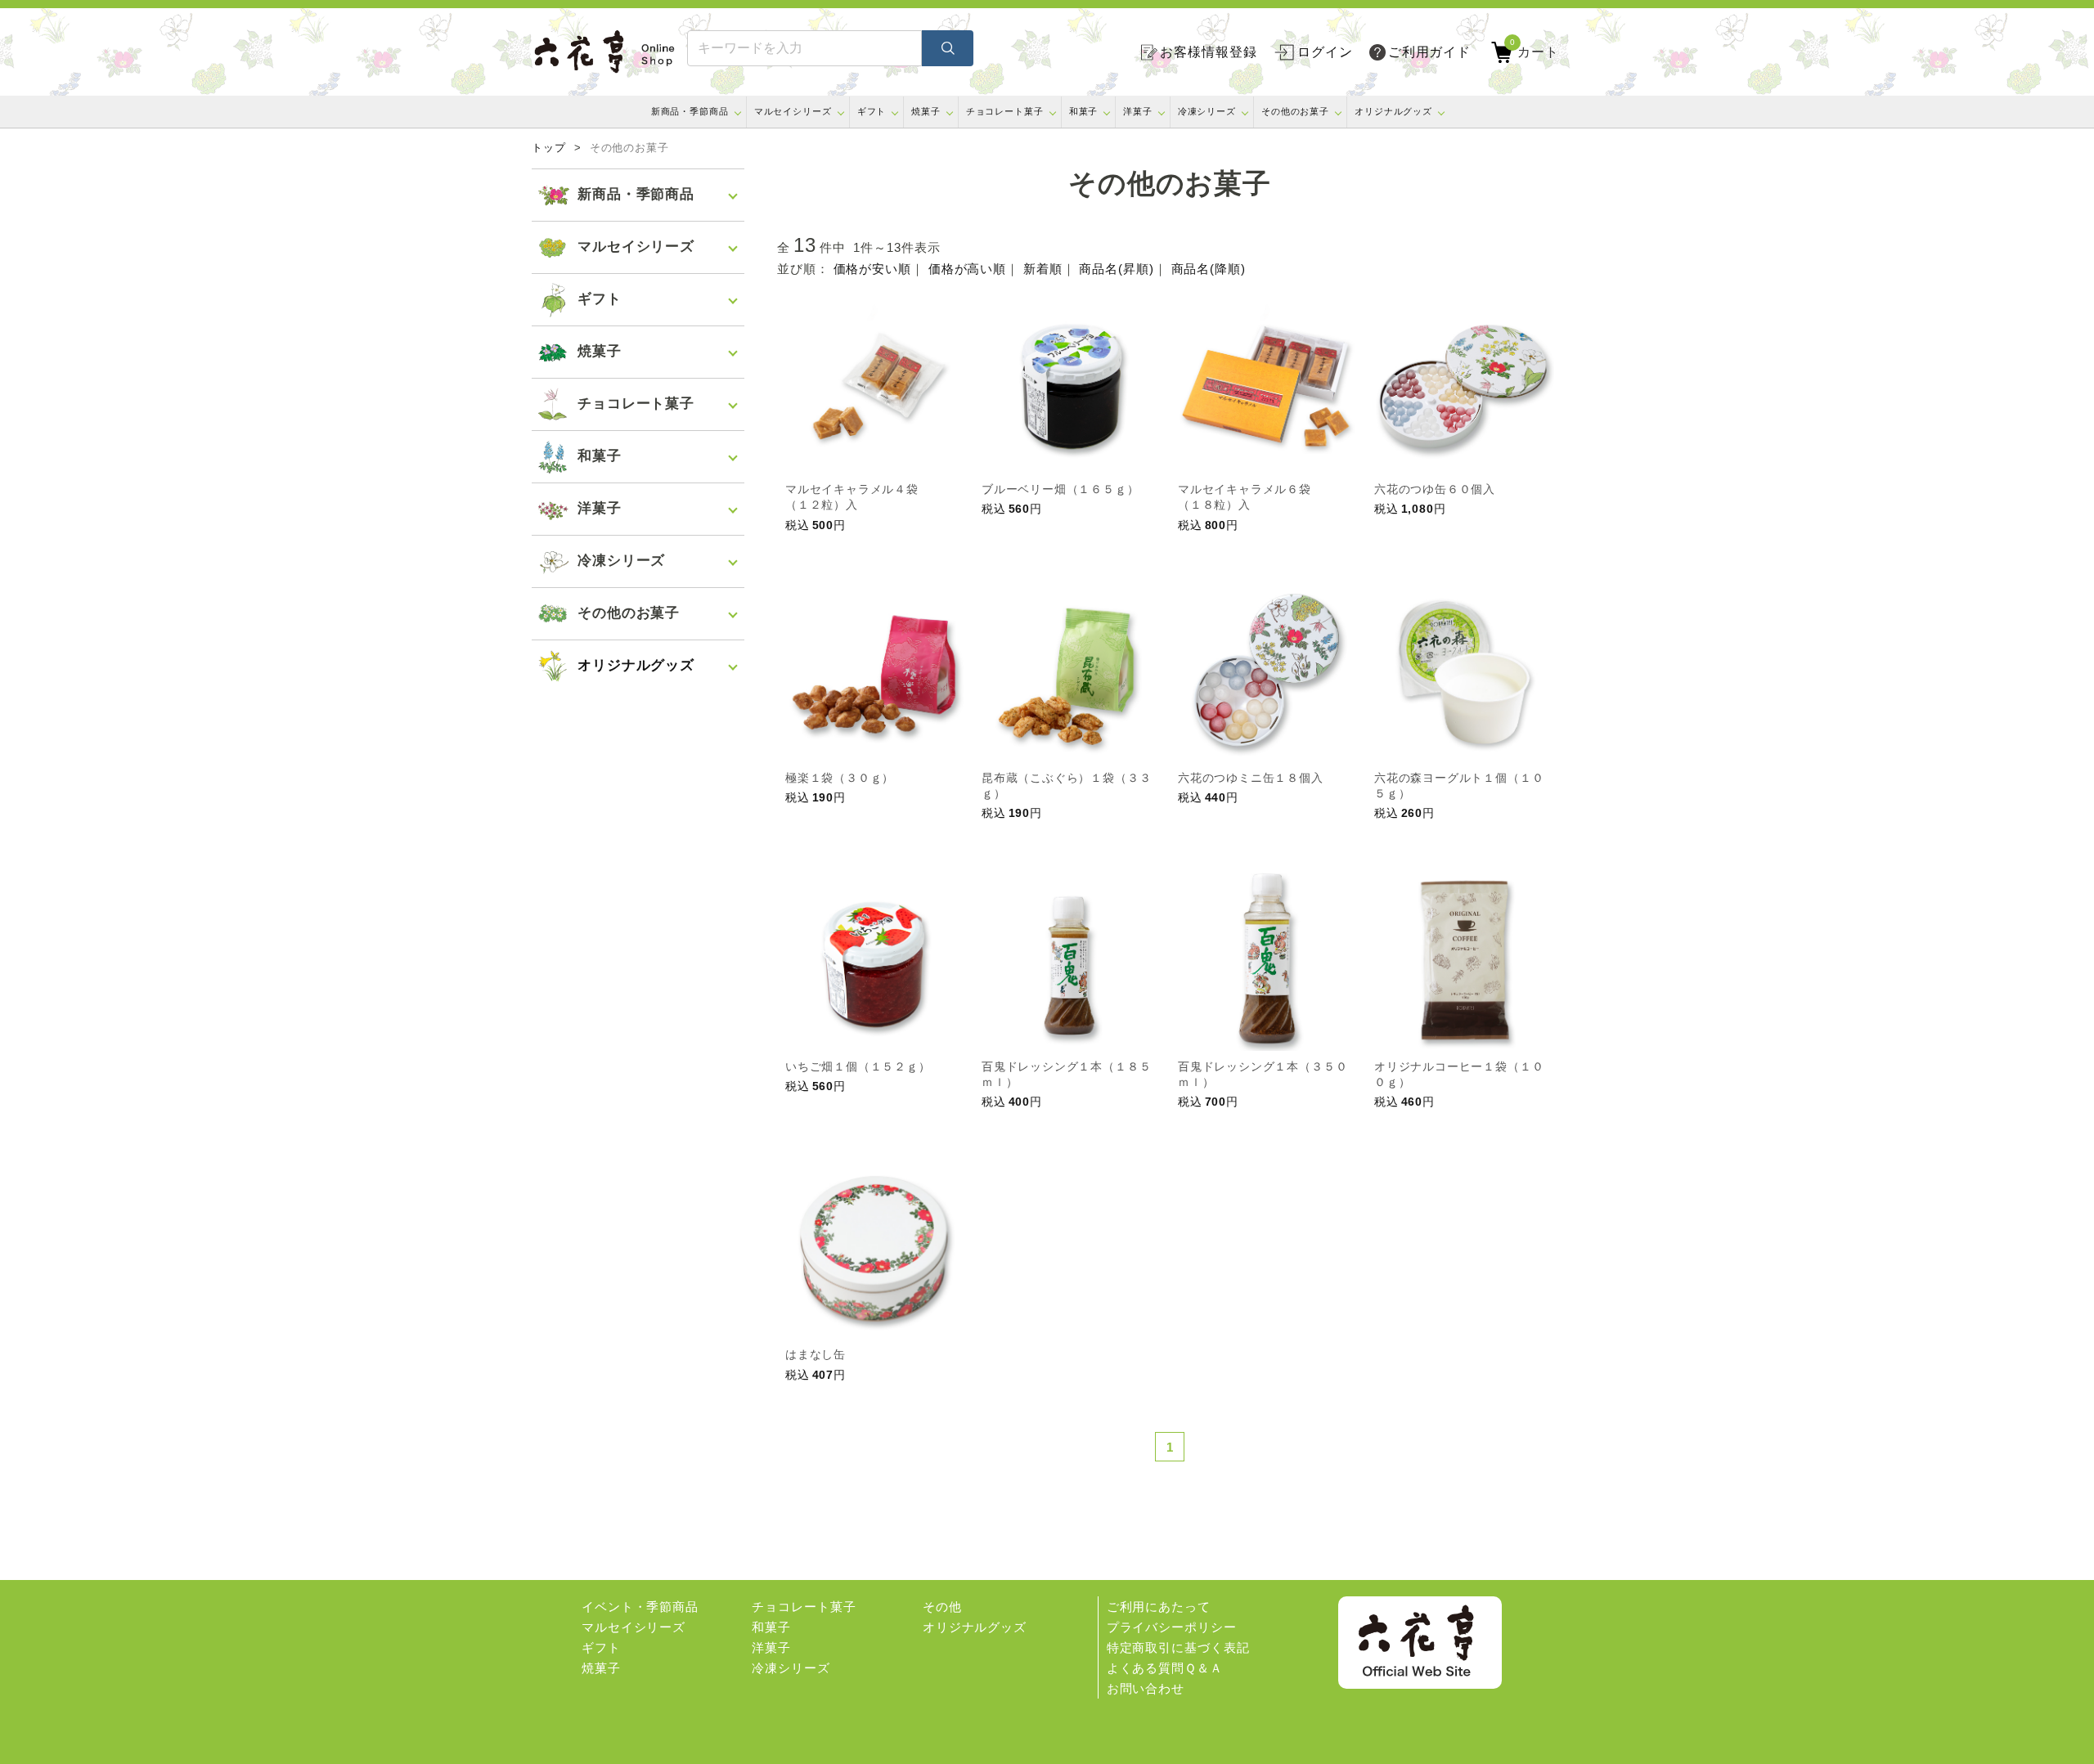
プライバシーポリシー (1172, 1627)
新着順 (1043, 269)
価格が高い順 (967, 269)
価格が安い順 (872, 269)
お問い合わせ (1146, 1688)
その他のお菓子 (1295, 111)
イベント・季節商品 (640, 1607)
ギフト (872, 111)
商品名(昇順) (1116, 269)
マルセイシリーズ (793, 111)
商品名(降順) (1209, 269)
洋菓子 (1138, 111)
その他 (942, 1607)
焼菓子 (926, 111)
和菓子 (1084, 111)
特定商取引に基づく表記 (1178, 1647)
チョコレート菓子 (1005, 111)
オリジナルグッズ (1393, 111)
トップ (549, 148)
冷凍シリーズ (1207, 111)
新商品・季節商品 (690, 111)
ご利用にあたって (1159, 1607)
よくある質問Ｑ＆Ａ (1165, 1668)
